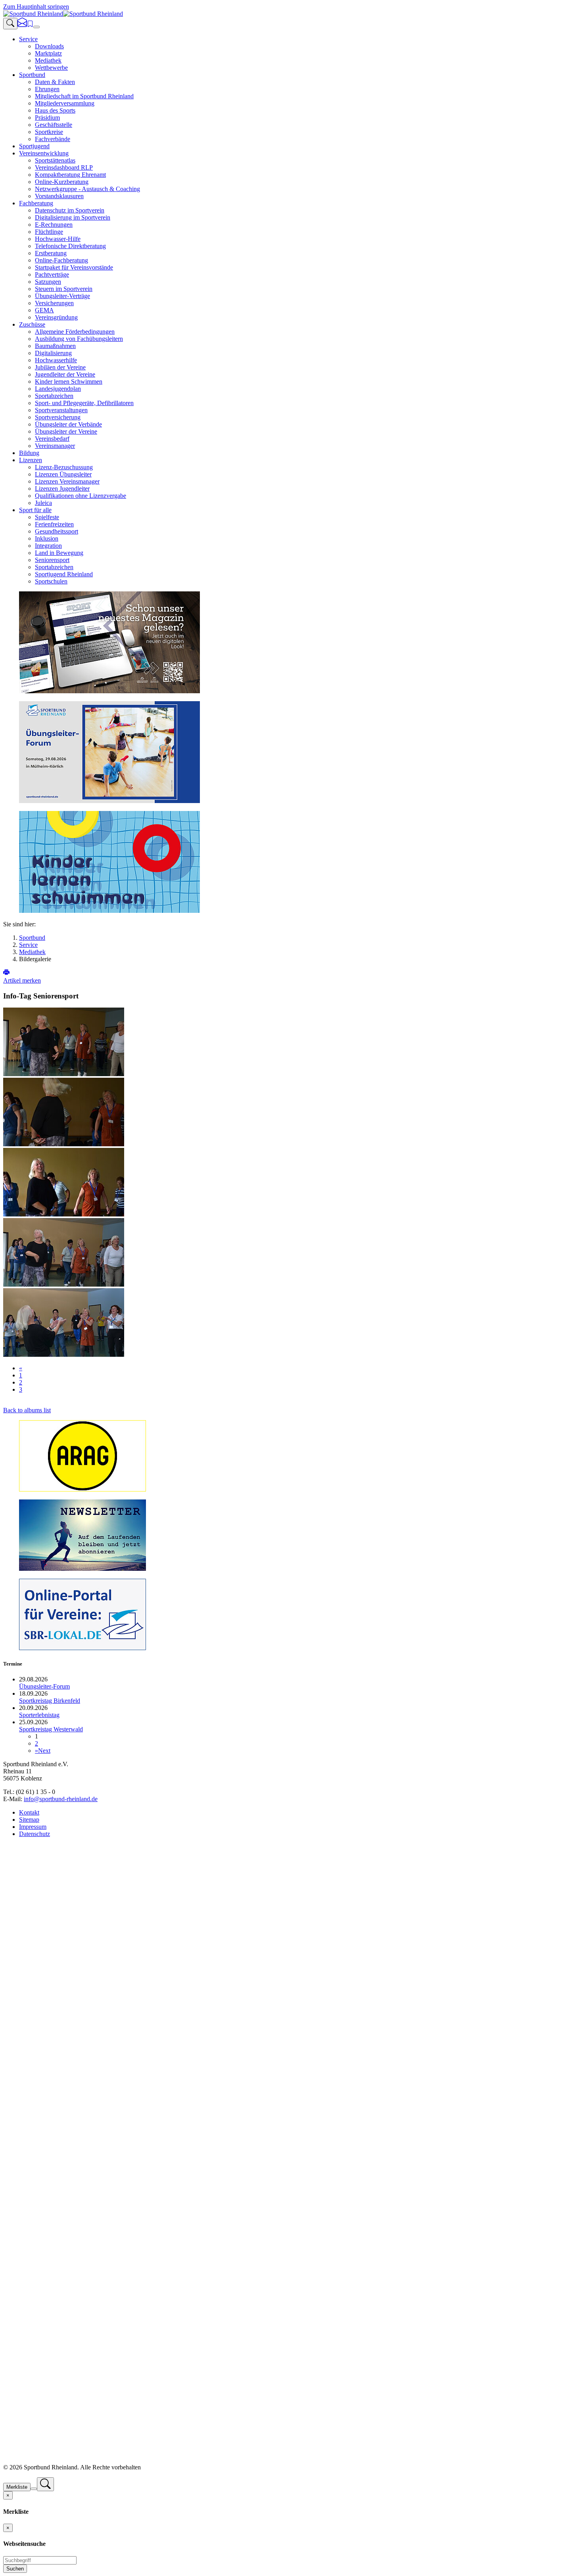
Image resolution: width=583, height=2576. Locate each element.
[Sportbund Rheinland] (63, 14)
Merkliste (17, 2487)
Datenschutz (35, 1834)
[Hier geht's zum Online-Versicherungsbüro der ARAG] (82, 1489)
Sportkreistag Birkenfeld (50, 1701)
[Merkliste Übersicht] (30, 25)
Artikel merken (22, 980)
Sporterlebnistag (39, 1715)
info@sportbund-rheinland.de (61, 1799)
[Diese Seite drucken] (6, 973)
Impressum (33, 1827)
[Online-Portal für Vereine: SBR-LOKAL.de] (82, 1648)
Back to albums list (27, 1410)
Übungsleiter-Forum (44, 1686)
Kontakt (29, 1812)
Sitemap (29, 1820)
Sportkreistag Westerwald (51, 1729)
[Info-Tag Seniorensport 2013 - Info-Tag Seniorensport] (64, 1074)
